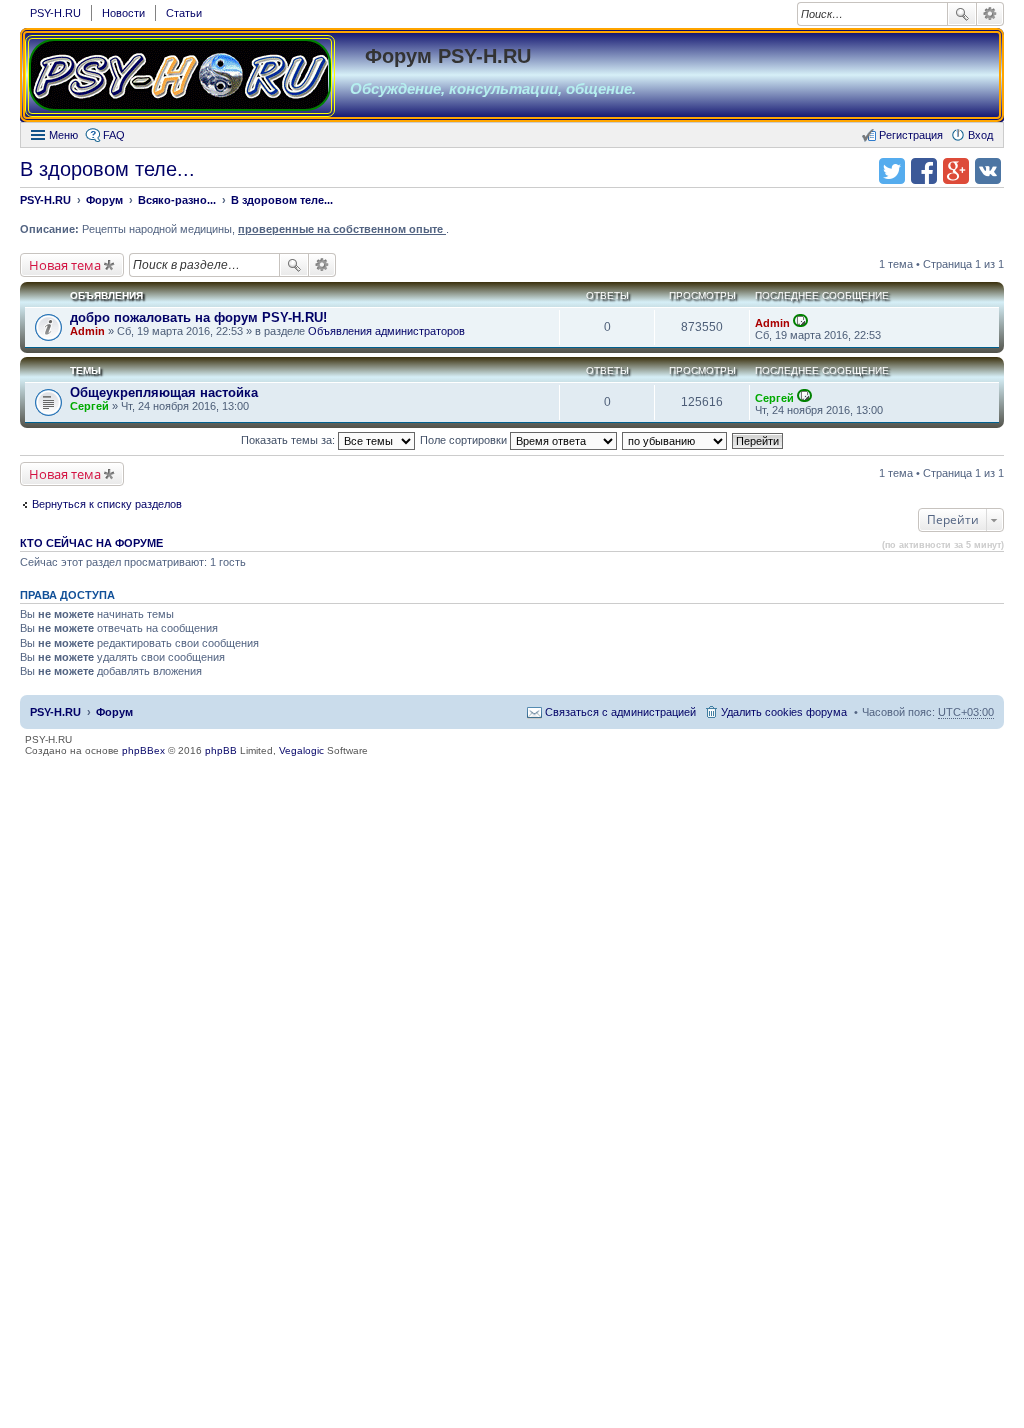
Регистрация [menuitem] (911, 135)
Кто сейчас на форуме (91, 543)
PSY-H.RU (55, 13)
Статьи (184, 13)
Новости (123, 13)
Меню (63, 135)
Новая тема (65, 265)
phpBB (221, 750)
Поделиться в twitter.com (892, 171)
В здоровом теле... (107, 169)
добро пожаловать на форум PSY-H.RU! (198, 317)
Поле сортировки (465, 440)
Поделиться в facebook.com (924, 171)
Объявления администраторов (386, 331)
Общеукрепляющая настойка (164, 392)
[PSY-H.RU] (180, 76)
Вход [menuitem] (980, 135)
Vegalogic (301, 750)
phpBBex (143, 750)
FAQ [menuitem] (114, 135)
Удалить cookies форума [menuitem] (784, 712)
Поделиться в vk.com (988, 171)
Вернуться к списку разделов (107, 504)
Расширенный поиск (990, 14)
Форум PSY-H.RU (448, 56)
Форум (114, 712)
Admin (87, 331)
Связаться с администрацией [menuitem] (620, 712)
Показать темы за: (289, 440)
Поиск (962, 14)
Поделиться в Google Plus (956, 171)
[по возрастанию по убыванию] (675, 440)
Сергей (89, 406)
